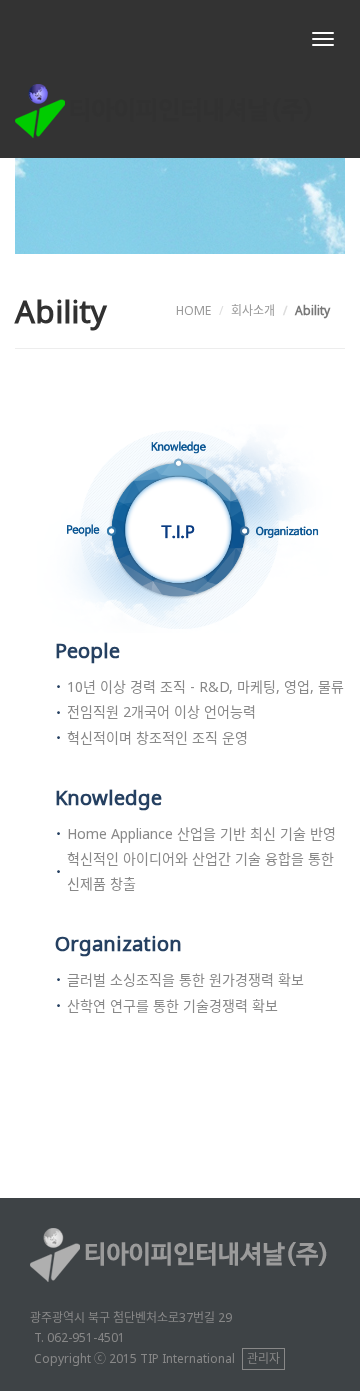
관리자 (263, 1358)
